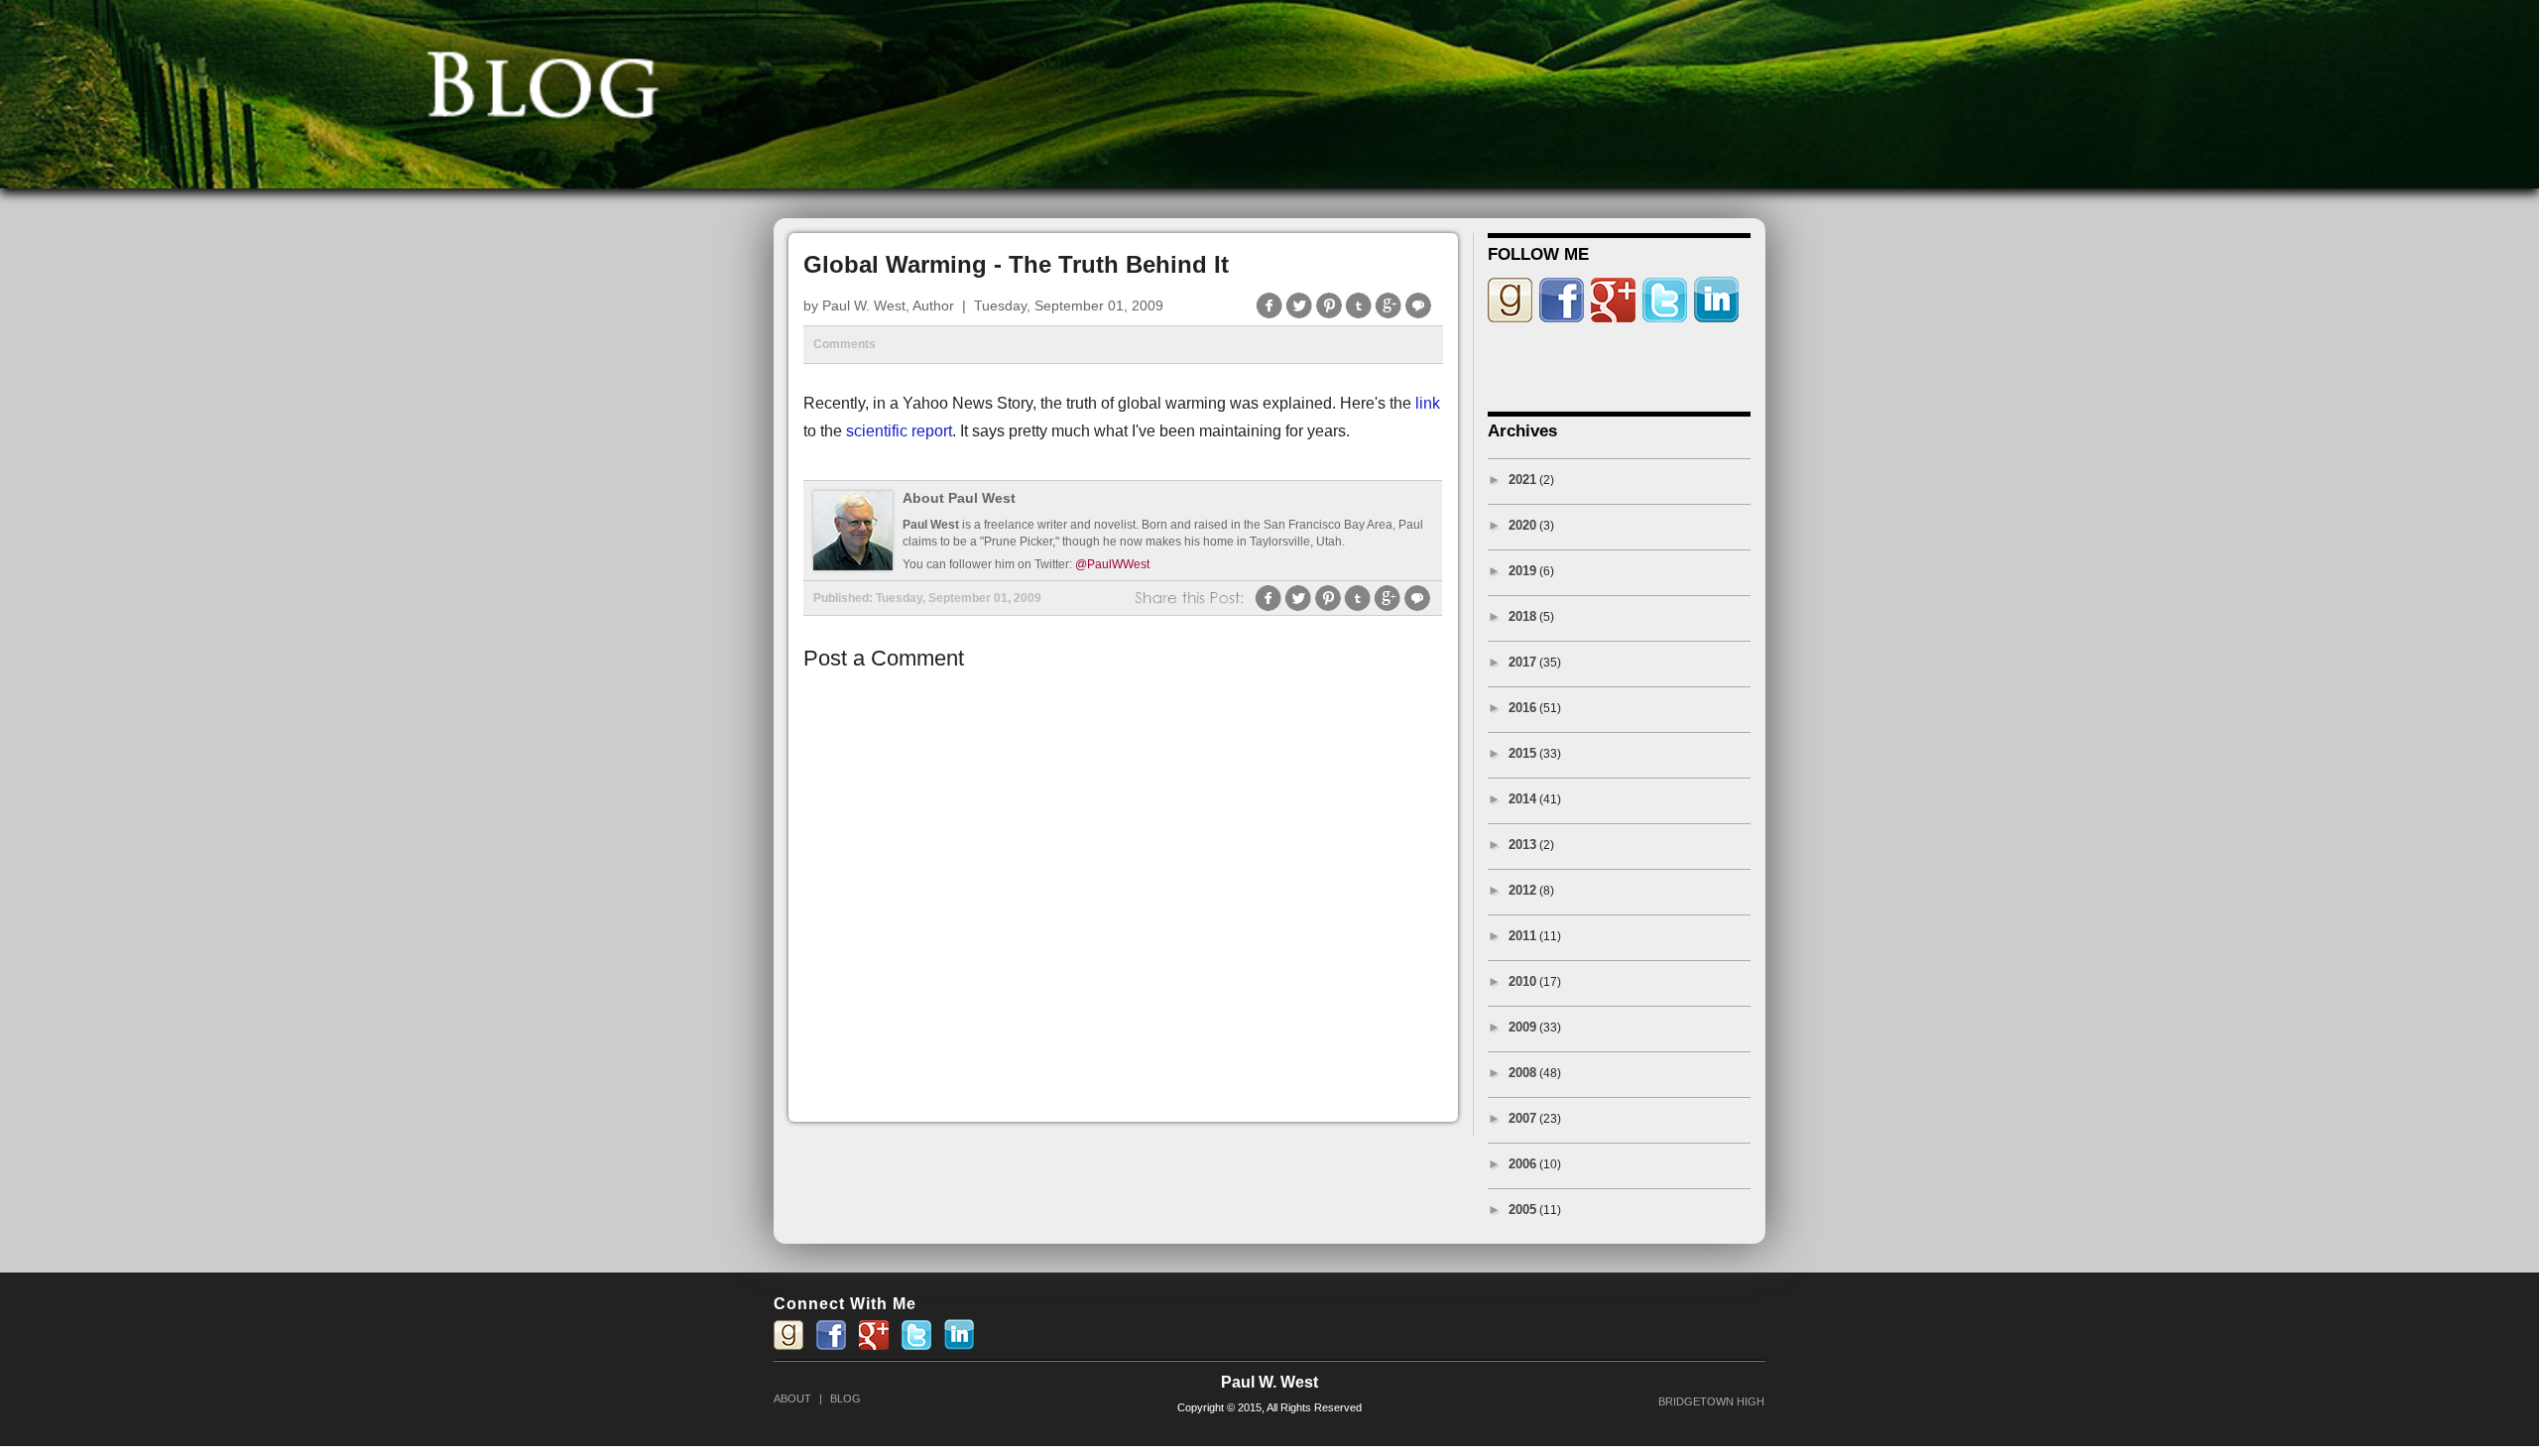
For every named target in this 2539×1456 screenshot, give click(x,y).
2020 (1522, 525)
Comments (845, 344)
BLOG (846, 1398)
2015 (1522, 753)
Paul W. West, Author (888, 305)
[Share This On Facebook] (1269, 316)
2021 (1522, 480)
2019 (1522, 571)
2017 (1522, 662)
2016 (1522, 708)
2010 (1522, 981)
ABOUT (792, 1398)
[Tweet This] (1299, 316)
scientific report (899, 431)
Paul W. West (1269, 1382)
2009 (1522, 1027)
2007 (1522, 1118)
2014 (1522, 799)
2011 (1522, 936)
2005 (1522, 1210)
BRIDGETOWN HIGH (1711, 1401)
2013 (1522, 845)
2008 (1522, 1073)
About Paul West (959, 498)
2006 (1522, 1164)
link (1428, 403)
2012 (1522, 890)
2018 (1522, 616)
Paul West (931, 525)
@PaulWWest (1112, 564)
